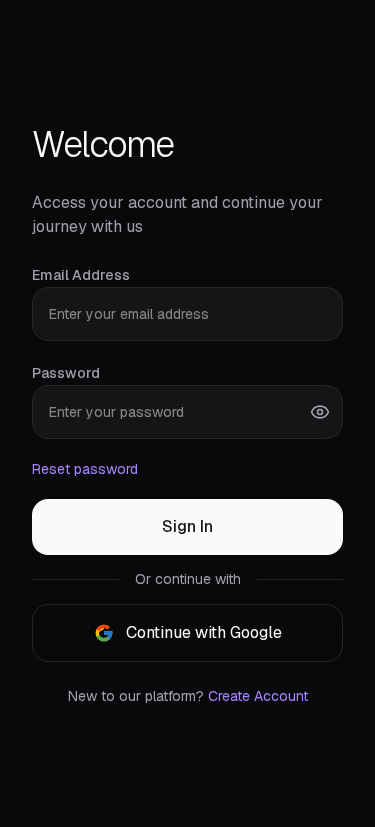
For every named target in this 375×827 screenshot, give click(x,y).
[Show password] (320, 412)
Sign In (187, 526)
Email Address (81, 275)
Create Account (258, 696)
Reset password (85, 469)
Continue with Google (204, 632)
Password (66, 373)
